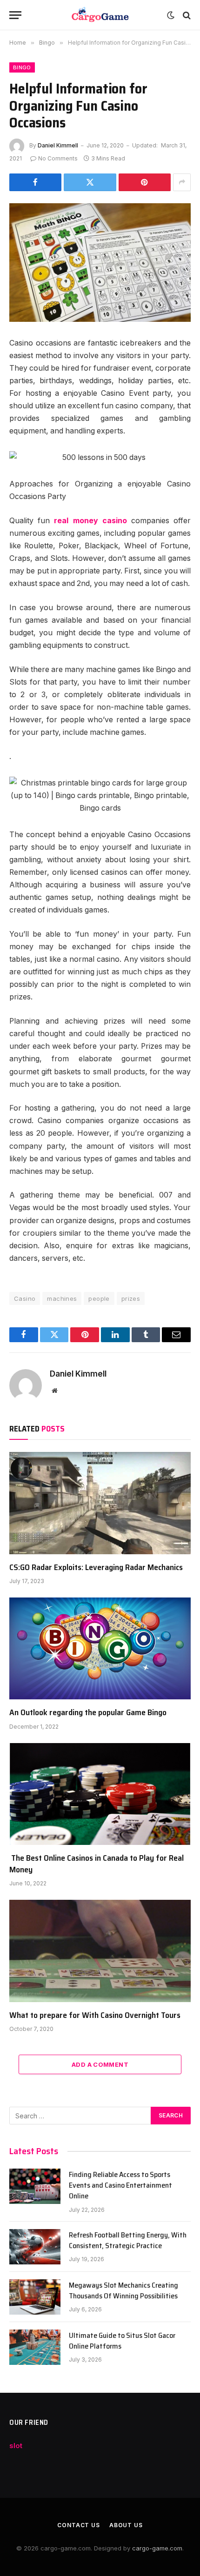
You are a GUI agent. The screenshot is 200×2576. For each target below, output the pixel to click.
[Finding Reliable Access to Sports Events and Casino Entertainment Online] (35, 2186)
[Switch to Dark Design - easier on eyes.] (171, 15)
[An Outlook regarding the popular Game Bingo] (100, 1648)
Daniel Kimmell (58, 145)
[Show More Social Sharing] (182, 182)
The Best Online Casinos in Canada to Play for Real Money (97, 1864)
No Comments (58, 158)
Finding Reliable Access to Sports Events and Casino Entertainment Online (120, 2185)
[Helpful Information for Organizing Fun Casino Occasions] (100, 263)
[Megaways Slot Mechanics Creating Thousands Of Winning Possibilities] (35, 2297)
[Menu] (15, 15)
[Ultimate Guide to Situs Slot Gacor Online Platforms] (35, 2347)
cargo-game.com (157, 2548)
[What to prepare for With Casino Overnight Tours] (100, 1951)
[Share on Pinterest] (145, 182)
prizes (131, 1298)
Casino (25, 1298)
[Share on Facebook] (35, 182)
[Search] (186, 15)
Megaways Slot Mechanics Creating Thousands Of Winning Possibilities (123, 2290)
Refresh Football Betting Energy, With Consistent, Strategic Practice (128, 2240)
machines (62, 1298)
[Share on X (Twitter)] (90, 182)
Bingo (22, 67)
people (99, 1298)
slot (16, 2446)
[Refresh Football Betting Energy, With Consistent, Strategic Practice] (35, 2247)
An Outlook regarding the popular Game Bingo (88, 1712)
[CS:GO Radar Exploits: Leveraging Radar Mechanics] (100, 1503)
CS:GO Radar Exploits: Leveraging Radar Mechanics (96, 1567)
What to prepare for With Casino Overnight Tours (95, 2015)
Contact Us (78, 2525)
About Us (126, 2525)
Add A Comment (100, 2064)
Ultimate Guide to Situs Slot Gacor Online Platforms (122, 2341)
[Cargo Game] (100, 15)
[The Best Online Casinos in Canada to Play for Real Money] (100, 1794)
